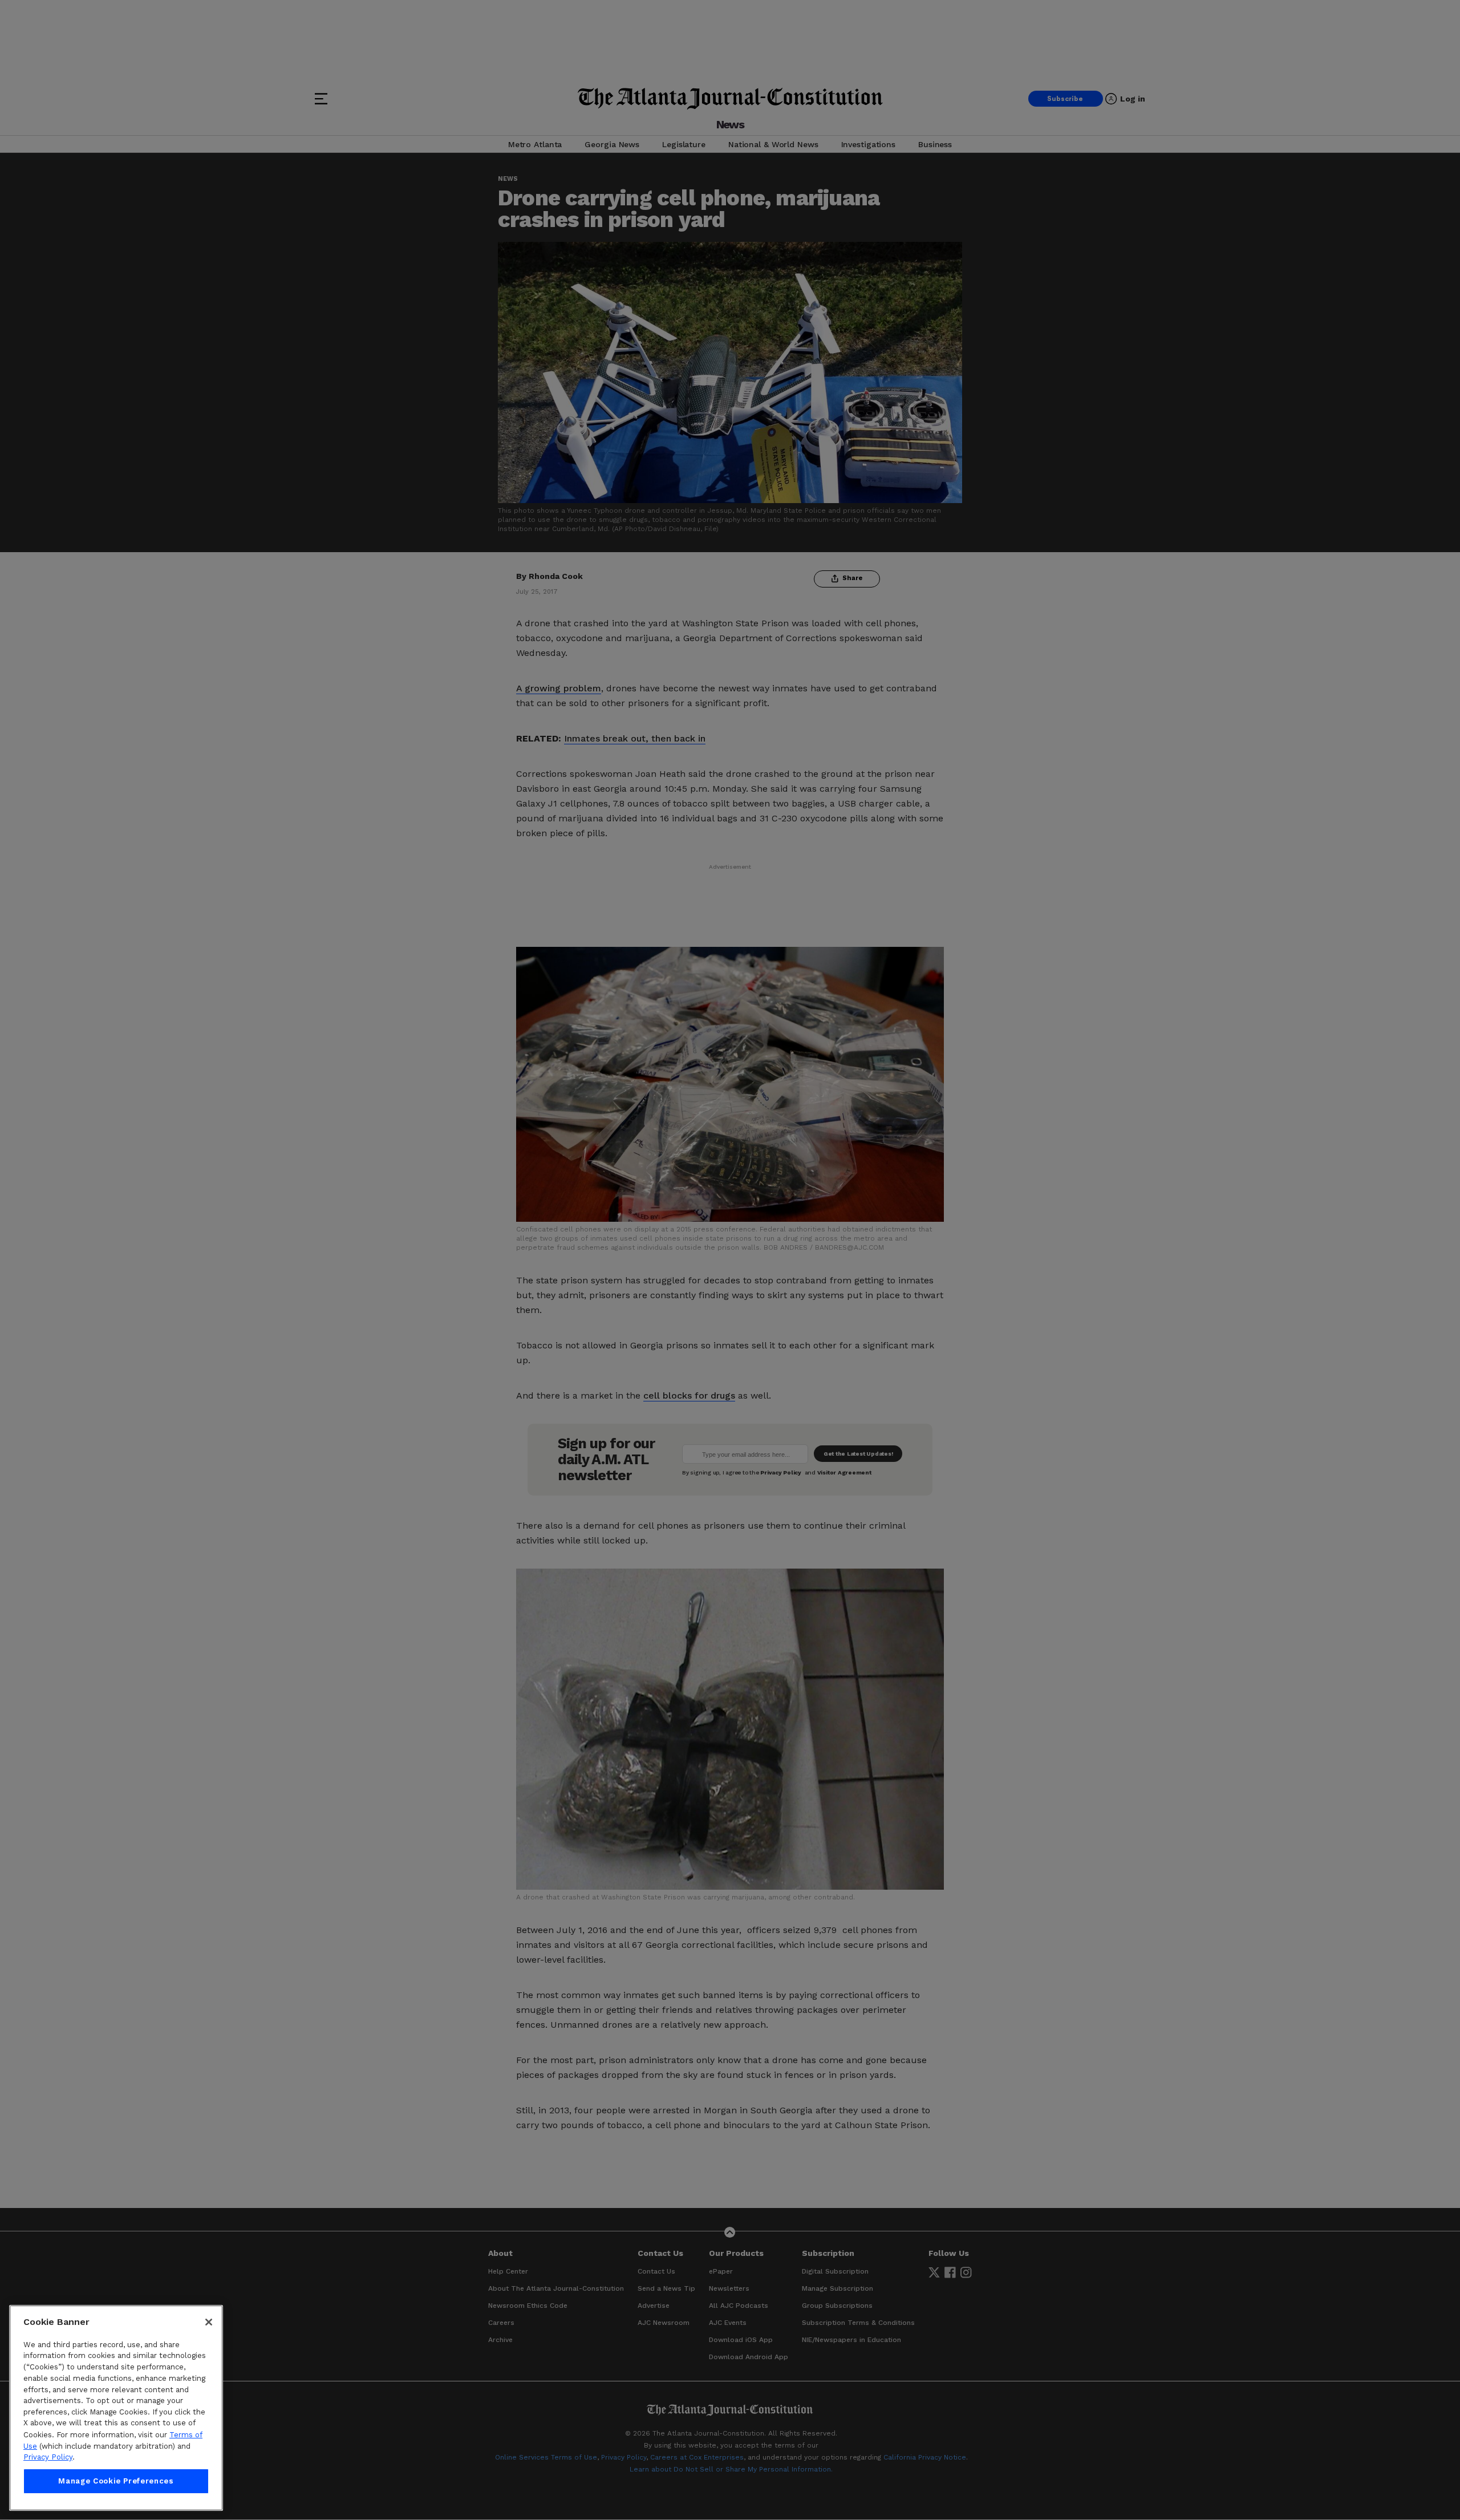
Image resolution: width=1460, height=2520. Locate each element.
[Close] (209, 2322)
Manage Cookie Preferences (116, 2481)
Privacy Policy (48, 2457)
